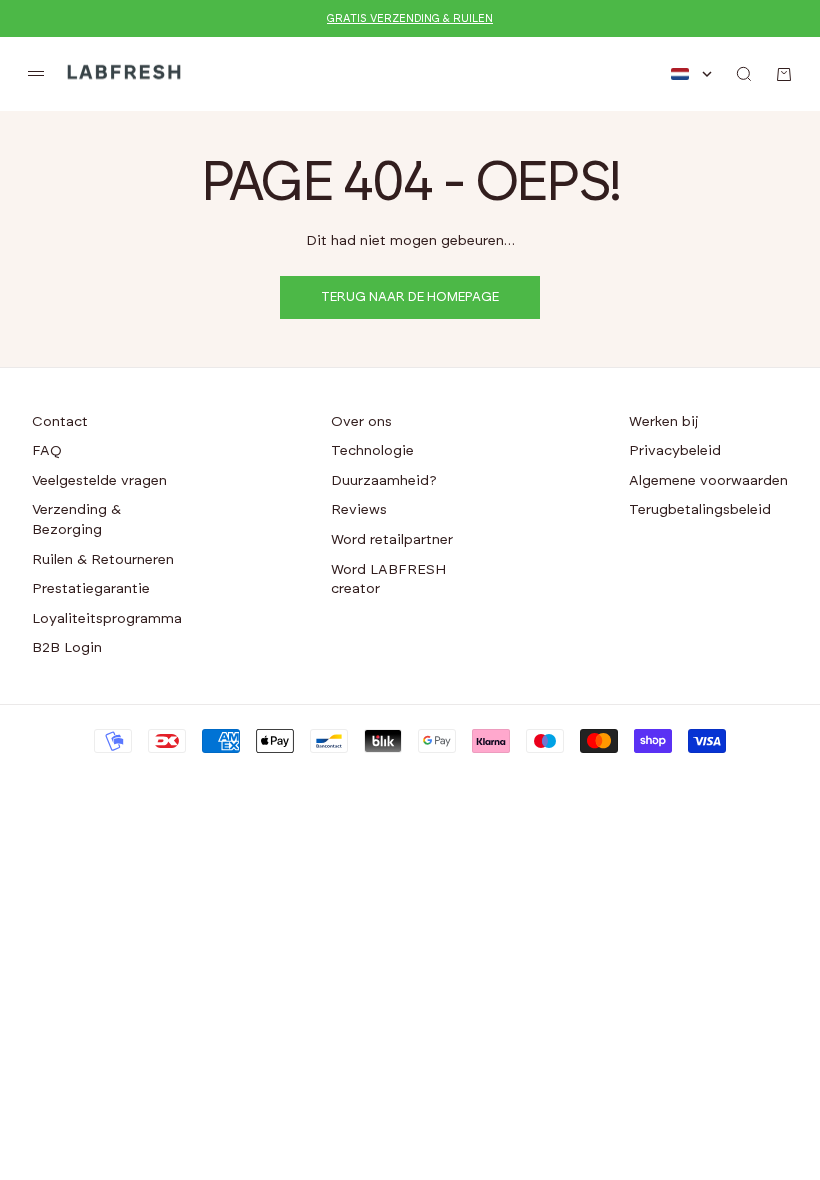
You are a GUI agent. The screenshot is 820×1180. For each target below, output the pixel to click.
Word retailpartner (392, 540)
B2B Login (67, 648)
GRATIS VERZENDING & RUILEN (410, 18)
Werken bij (664, 422)
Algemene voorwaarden (708, 481)
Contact (60, 422)
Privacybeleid (675, 451)
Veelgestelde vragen (99, 481)
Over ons (361, 422)
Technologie (372, 451)
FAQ (47, 451)
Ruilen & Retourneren (103, 560)
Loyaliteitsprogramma (107, 619)
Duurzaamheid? (384, 481)
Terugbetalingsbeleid (700, 510)
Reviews (359, 510)
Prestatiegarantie (91, 589)
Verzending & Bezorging (76, 520)
